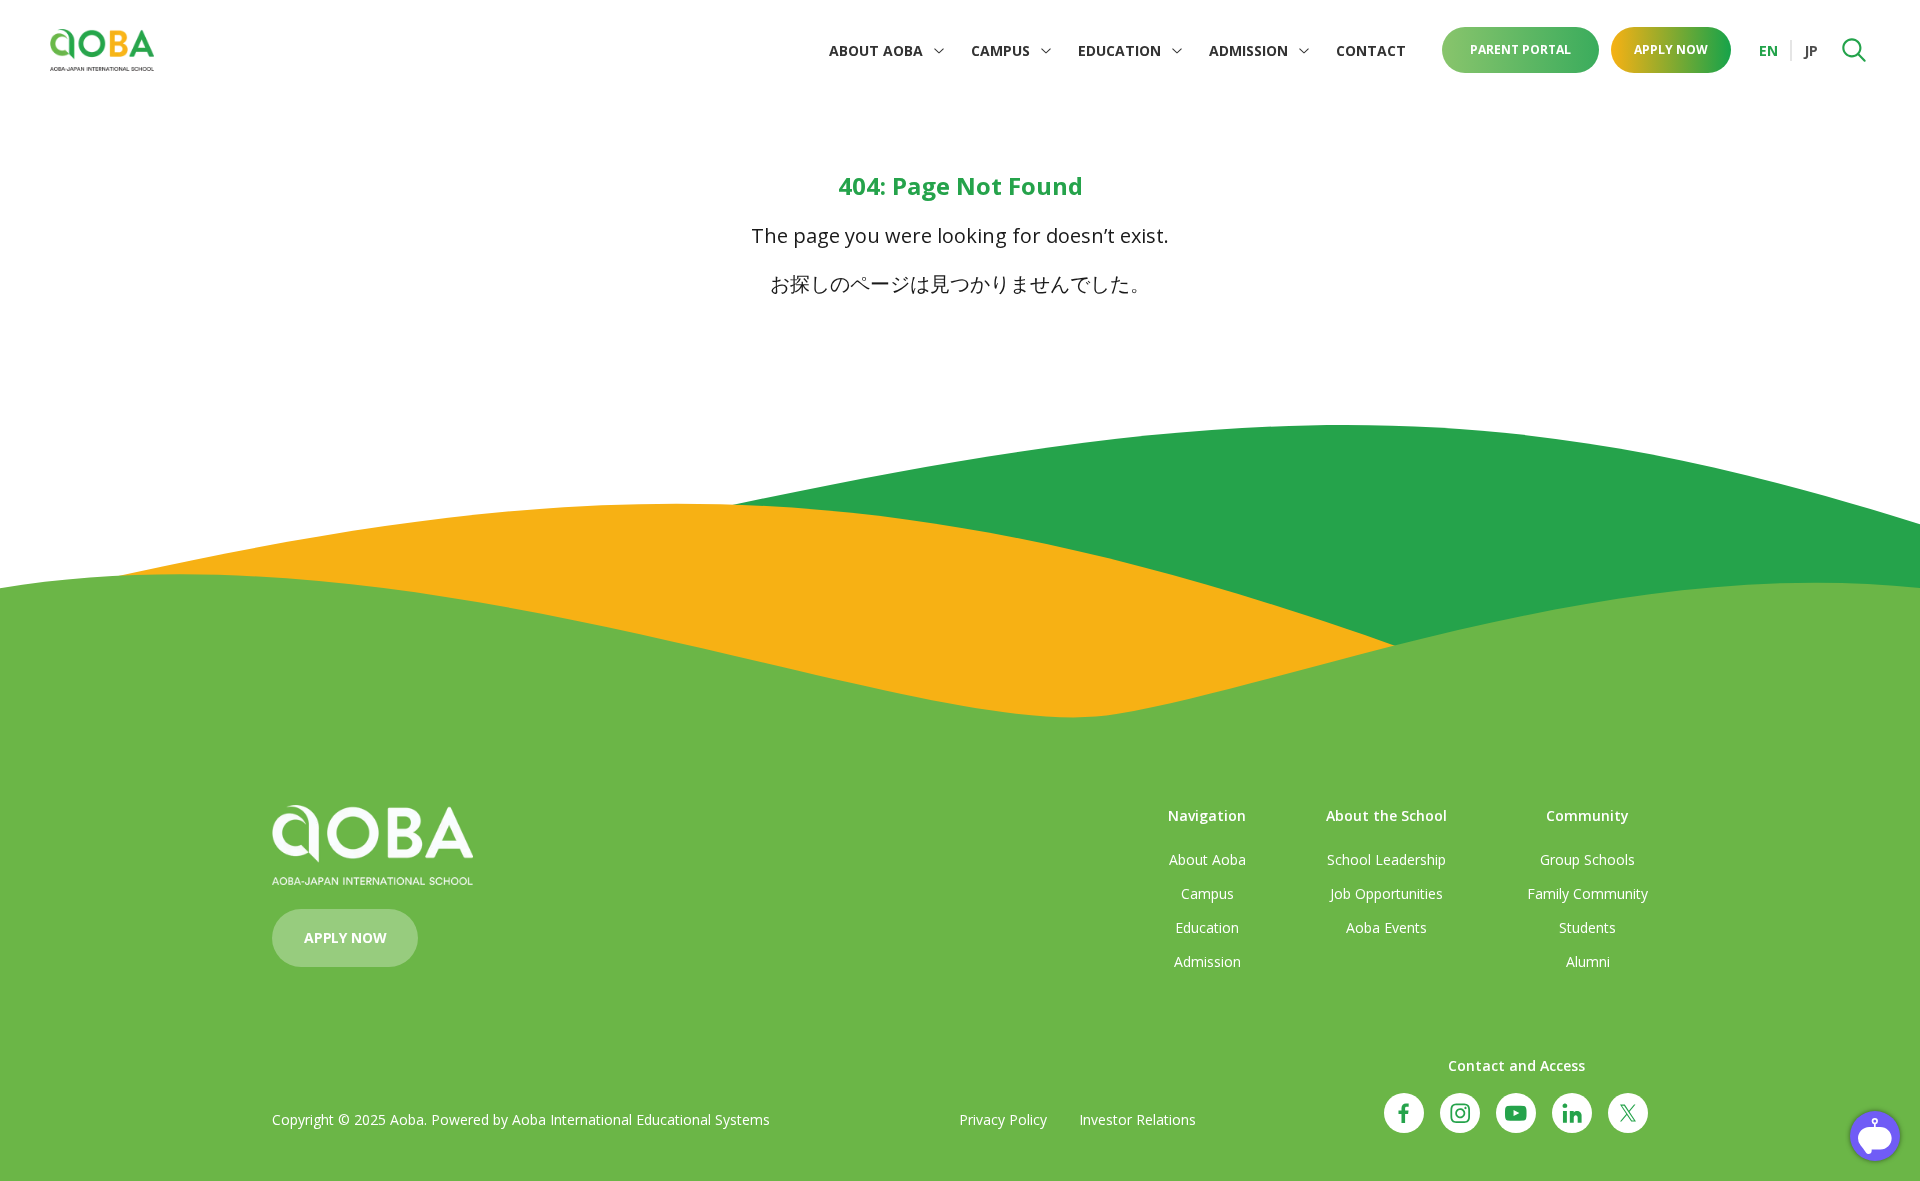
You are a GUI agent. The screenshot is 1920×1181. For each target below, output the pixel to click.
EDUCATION (1119, 50)
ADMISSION (1248, 50)
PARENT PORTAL (1520, 49)
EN (1768, 50)
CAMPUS (1000, 50)
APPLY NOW (1671, 49)
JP (1811, 50)
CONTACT (1371, 50)
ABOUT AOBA (876, 50)
